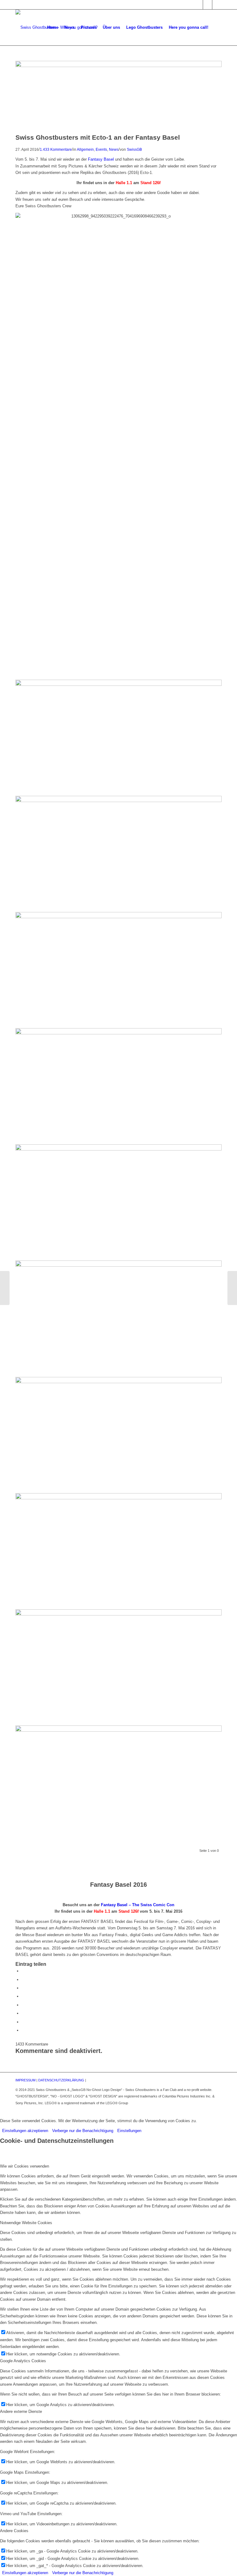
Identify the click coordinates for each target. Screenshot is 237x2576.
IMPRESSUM (25, 2080)
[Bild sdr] (118, 970)
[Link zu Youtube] (217, 5)
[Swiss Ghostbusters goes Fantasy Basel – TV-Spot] (5, 1288)
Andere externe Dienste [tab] (21, 2411)
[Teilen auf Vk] (23, 2013)
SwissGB (134, 149)
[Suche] (216, 27)
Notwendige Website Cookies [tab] (26, 2223)
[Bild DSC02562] (118, 738)
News (114, 149)
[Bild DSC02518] (118, 1667)
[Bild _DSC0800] (118, 1202)
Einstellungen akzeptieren (25, 2131)
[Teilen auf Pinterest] (23, 1988)
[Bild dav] (118, 854)
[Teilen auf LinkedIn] (23, 1996)
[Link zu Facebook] (198, 5)
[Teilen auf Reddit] (23, 2022)
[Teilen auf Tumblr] (23, 2005)
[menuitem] (53, 27)
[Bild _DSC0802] (118, 1435)
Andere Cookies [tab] (14, 2531)
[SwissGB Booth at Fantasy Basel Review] (232, 1288)
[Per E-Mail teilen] (23, 2030)
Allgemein (85, 149)
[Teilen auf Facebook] (23, 1971)
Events (101, 149)
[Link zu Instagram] (208, 5)
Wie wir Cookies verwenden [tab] (25, 2166)
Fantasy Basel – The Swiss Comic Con (138, 1905)
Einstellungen (129, 2131)
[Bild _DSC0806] (118, 1551)
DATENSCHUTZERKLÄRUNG (61, 2080)
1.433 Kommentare (56, 149)
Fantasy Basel (101, 159)
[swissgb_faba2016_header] (118, 66)
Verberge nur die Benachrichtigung (83, 2131)
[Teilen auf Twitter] (23, 1980)
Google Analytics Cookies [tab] (23, 2361)
